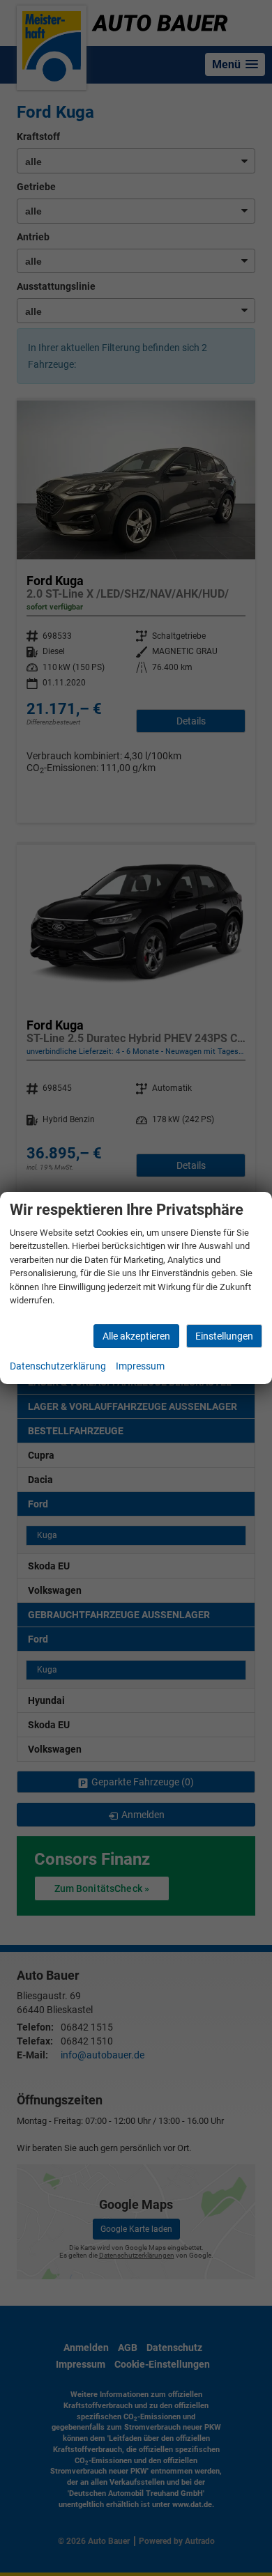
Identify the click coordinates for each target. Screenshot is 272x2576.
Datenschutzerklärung (58, 1366)
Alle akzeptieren (136, 1336)
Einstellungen (224, 1336)
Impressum (140, 1366)
